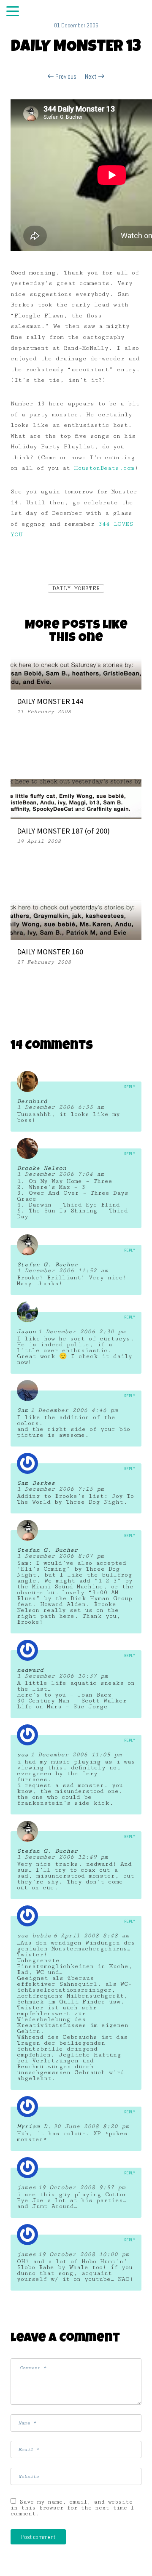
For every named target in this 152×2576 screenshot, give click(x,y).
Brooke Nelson (42, 1168)
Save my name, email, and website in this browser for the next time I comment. (72, 2508)
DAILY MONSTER (76, 589)
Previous (65, 77)
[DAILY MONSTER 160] (76, 919)
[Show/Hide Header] (13, 12)
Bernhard (32, 1101)
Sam (23, 1410)
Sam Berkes (36, 1483)
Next (92, 77)
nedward (30, 1670)
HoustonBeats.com (104, 468)
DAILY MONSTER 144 (50, 701)
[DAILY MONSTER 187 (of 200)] (76, 799)
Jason (26, 1332)
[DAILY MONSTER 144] (76, 673)
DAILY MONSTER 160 (50, 952)
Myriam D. (34, 2126)
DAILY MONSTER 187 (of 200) (63, 831)
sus (23, 1755)
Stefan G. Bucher (47, 1265)
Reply (130, 1087)
